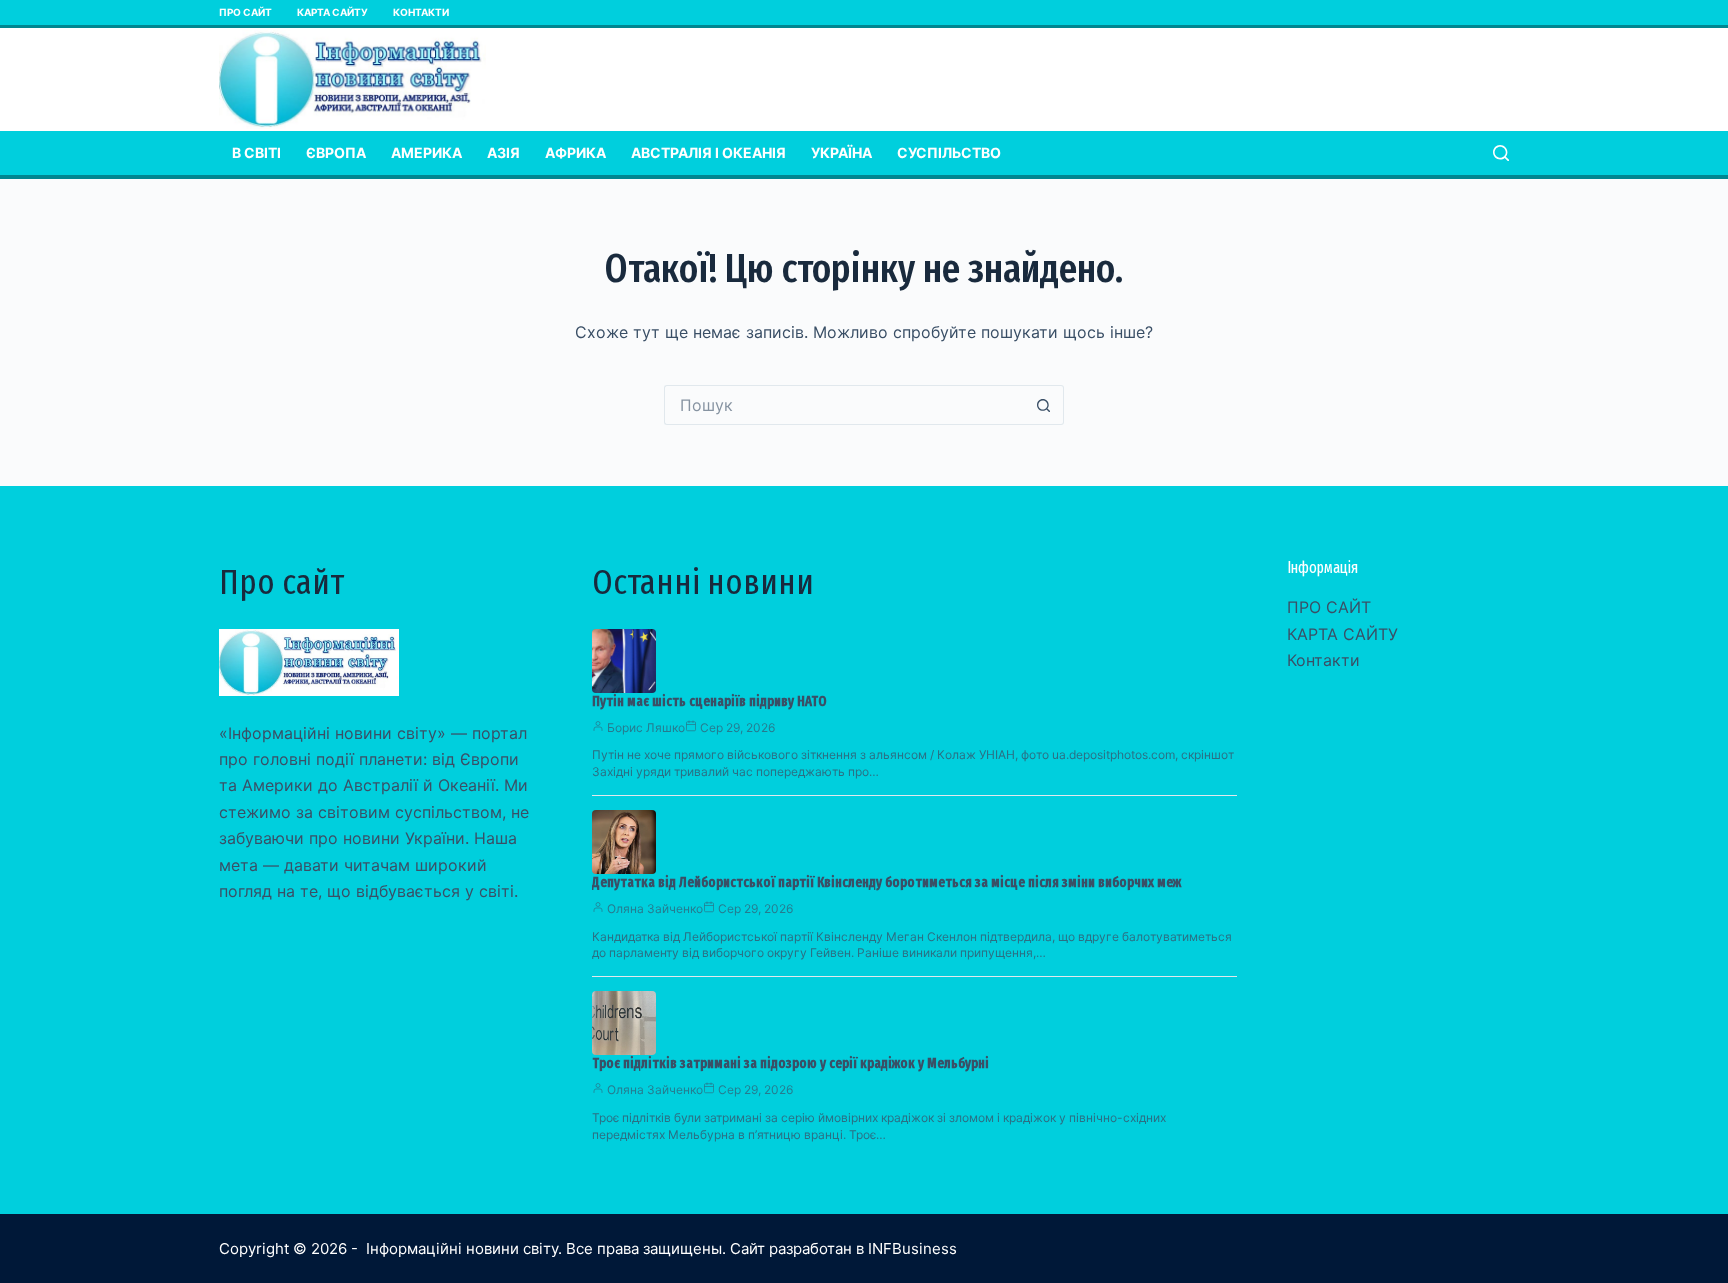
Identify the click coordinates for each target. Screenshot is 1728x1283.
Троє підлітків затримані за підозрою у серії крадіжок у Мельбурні (790, 1063)
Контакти (421, 12)
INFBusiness (912, 1248)
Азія (503, 152)
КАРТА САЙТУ (332, 12)
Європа (336, 152)
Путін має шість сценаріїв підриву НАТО (709, 701)
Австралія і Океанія (708, 152)
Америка (426, 152)
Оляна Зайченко (655, 908)
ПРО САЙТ (245, 12)
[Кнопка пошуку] (1044, 405)
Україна (841, 152)
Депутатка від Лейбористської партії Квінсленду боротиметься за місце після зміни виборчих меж (886, 882)
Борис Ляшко (646, 727)
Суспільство (949, 152)
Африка (575, 152)
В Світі (256, 152)
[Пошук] (1501, 153)
